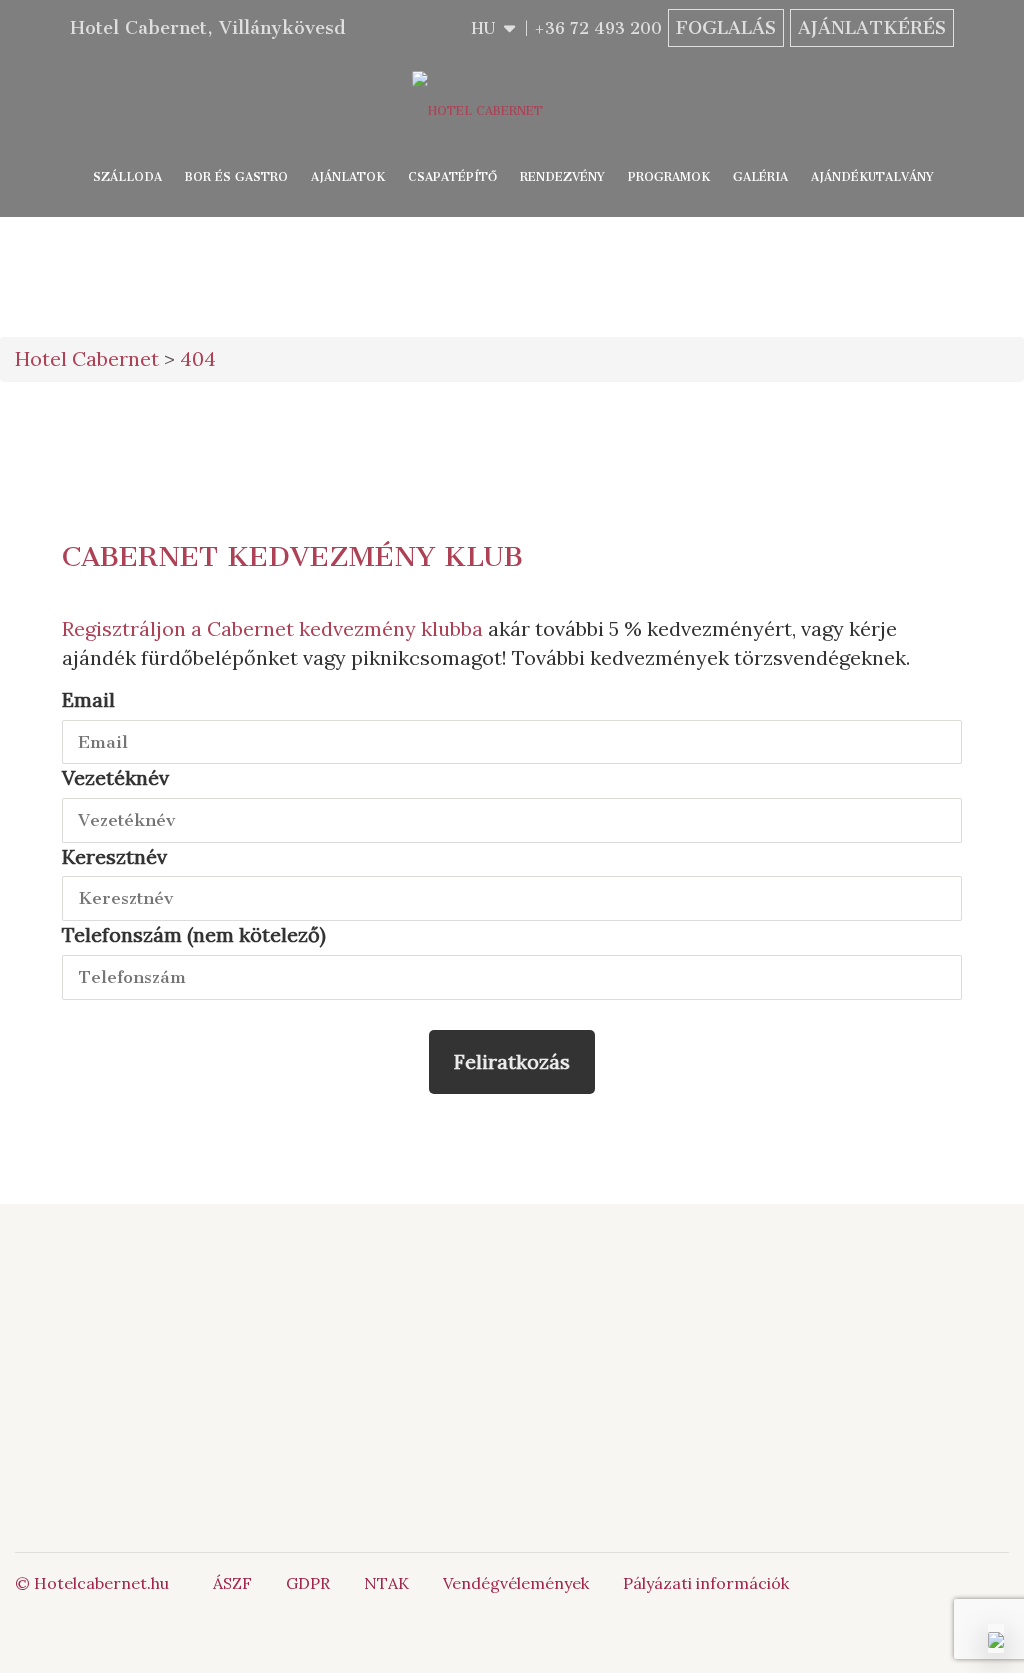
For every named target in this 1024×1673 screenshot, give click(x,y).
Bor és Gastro (236, 177)
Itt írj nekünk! (670, 1346)
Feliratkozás (512, 1061)
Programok (669, 177)
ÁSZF (232, 1583)
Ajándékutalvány (872, 177)
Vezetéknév (115, 777)
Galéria (760, 177)
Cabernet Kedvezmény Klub (292, 556)
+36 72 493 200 (598, 28)
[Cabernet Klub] (896, 1424)
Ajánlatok (348, 177)
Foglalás (726, 28)
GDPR (308, 1583)
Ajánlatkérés (872, 28)
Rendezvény (562, 177)
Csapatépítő (452, 177)
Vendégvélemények (516, 1583)
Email (88, 699)
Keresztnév (114, 856)
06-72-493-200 (692, 1323)
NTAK (386, 1583)
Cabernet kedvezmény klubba (345, 628)
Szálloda (127, 177)
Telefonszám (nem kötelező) (194, 934)
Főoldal (299, 1323)
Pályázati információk (706, 1583)
